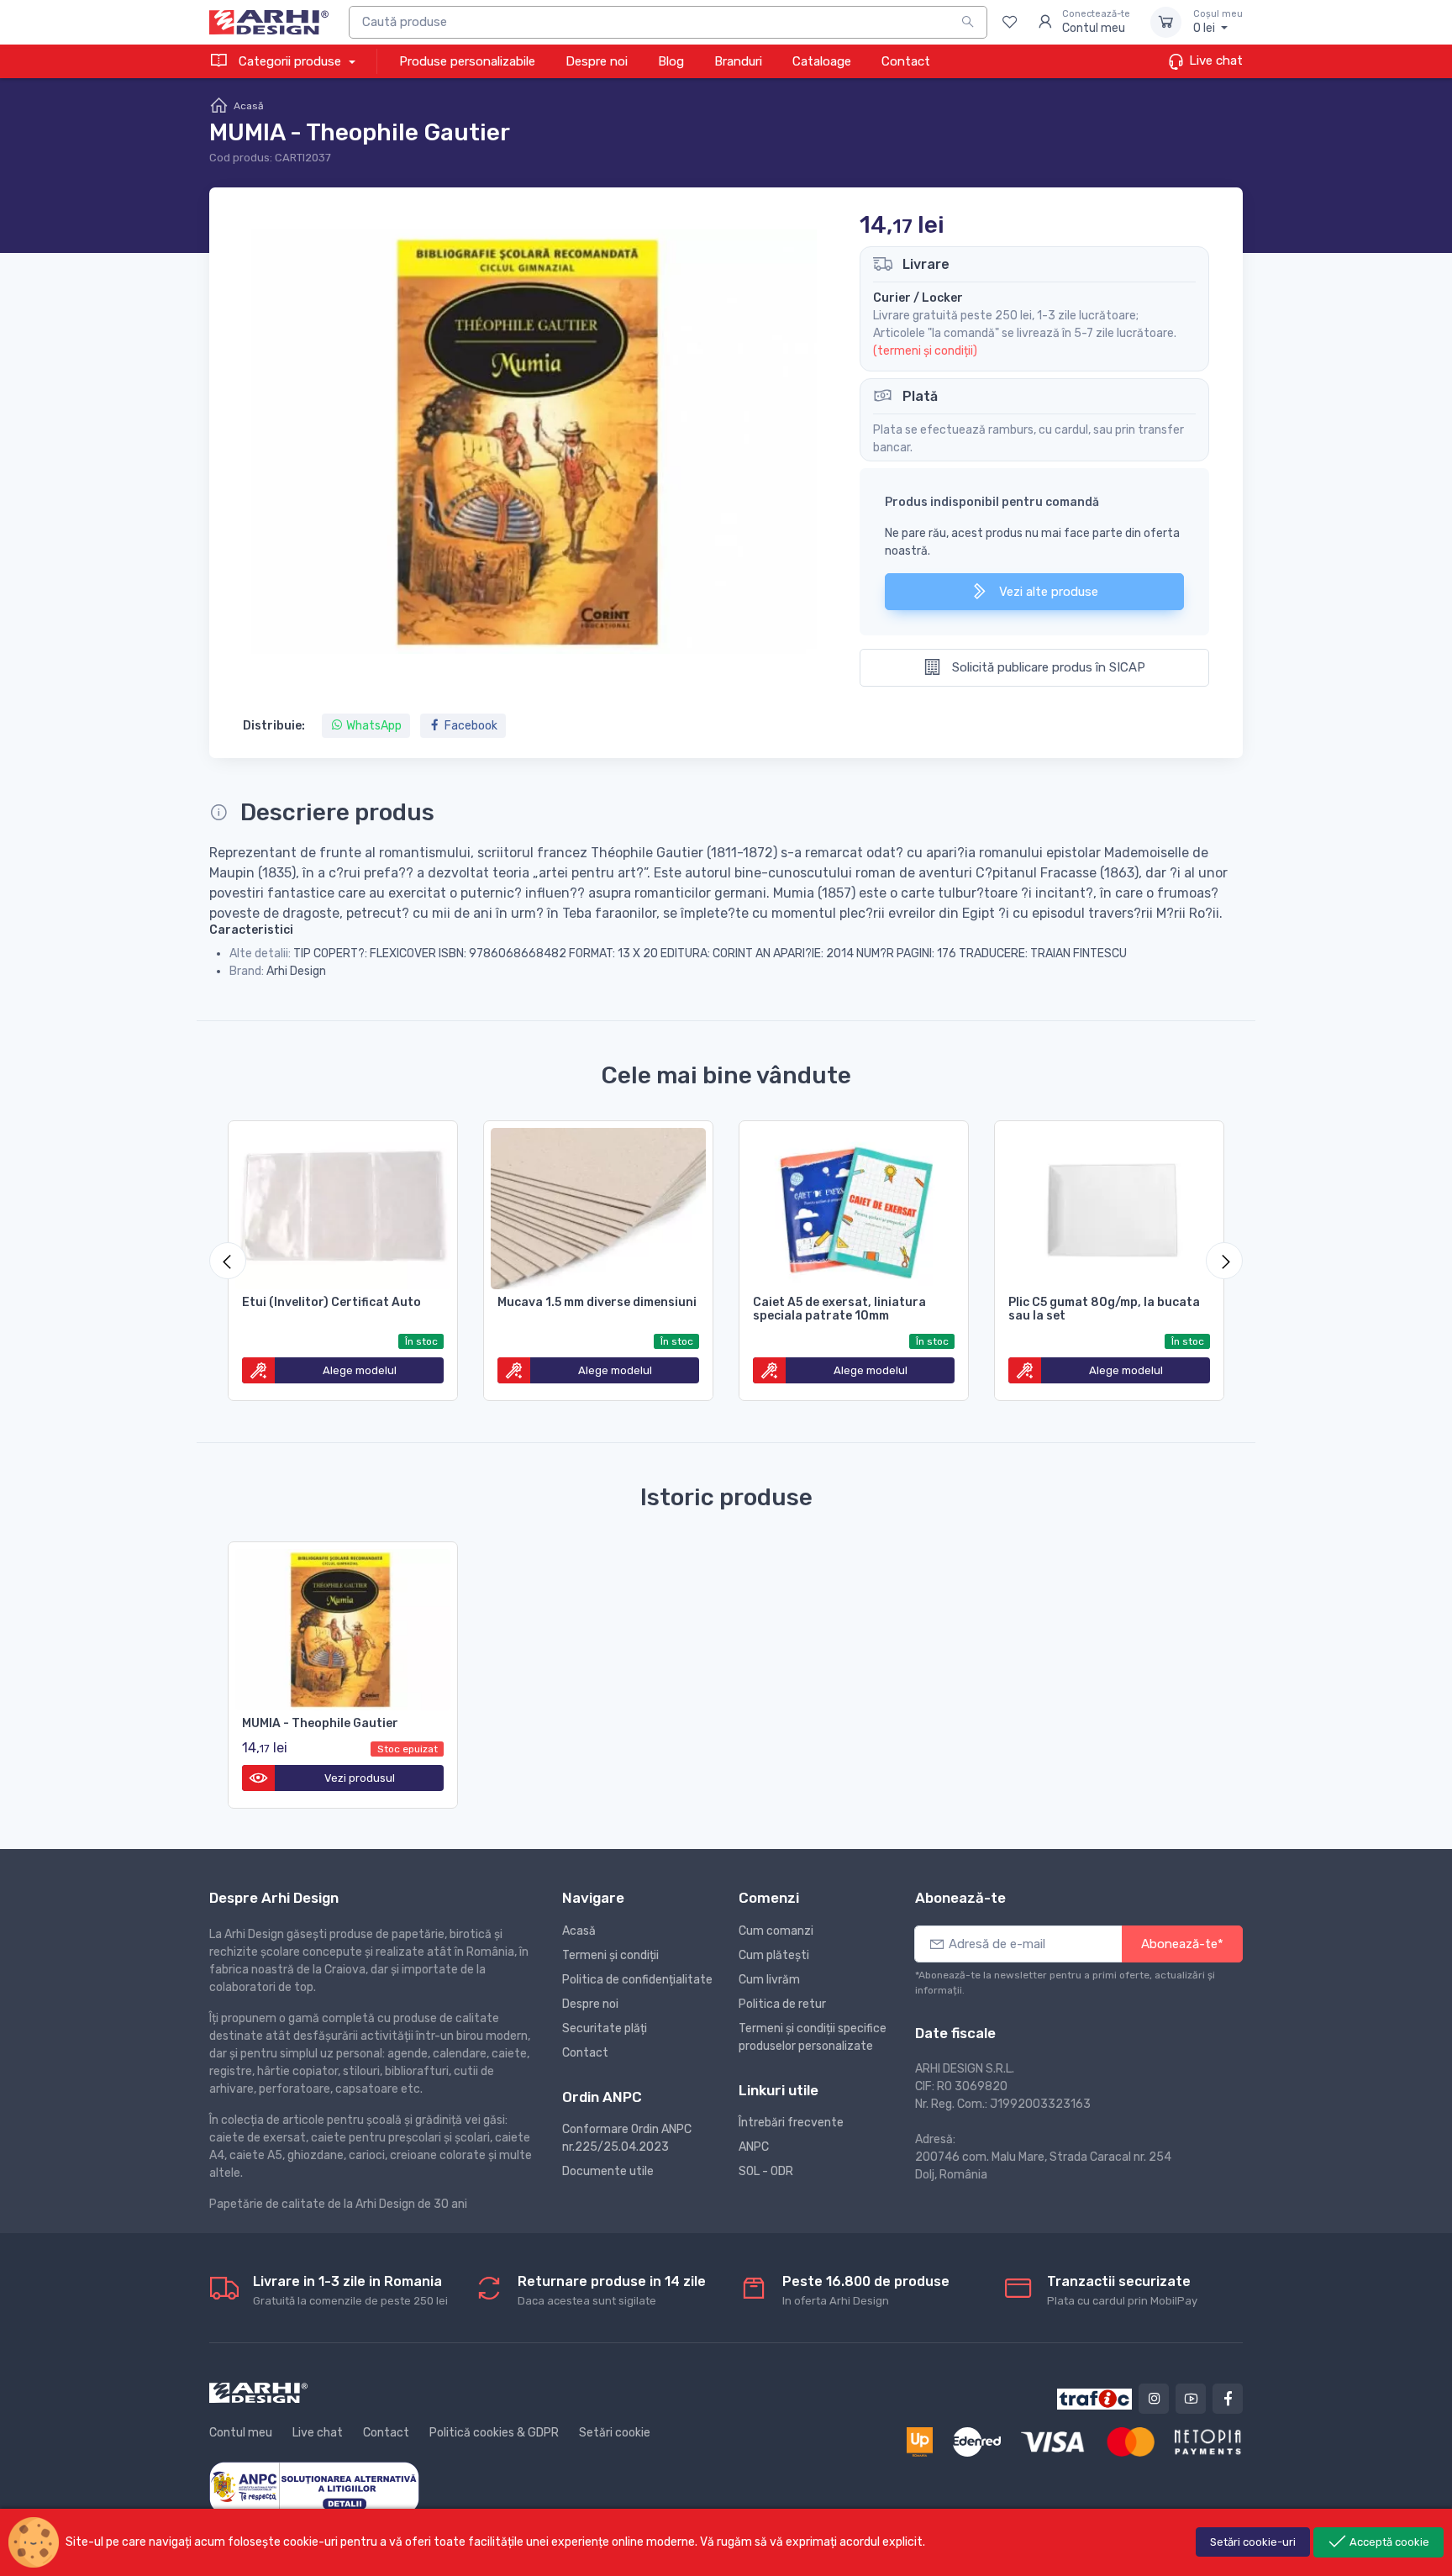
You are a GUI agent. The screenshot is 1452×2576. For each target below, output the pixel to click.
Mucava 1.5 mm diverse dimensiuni (597, 1302)
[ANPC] (314, 2486)
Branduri (738, 61)
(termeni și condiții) (925, 351)
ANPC (754, 2147)
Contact (906, 61)
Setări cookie (615, 2433)
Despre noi (597, 61)
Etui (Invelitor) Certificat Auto (331, 1302)
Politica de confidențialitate (637, 1980)
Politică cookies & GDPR (494, 2433)
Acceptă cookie (1388, 2542)
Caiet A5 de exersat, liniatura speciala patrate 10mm (839, 1309)
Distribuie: (274, 726)
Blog (671, 61)
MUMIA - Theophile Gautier (320, 1723)
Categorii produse (290, 61)
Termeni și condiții (610, 1955)
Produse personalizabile (467, 61)
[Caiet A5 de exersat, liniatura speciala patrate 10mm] (854, 1205)
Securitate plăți (605, 2028)
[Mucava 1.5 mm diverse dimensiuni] (598, 1205)
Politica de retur (782, 2004)
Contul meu (241, 2433)
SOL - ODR (766, 2171)
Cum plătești (774, 1955)
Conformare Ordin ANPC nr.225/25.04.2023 (627, 2138)
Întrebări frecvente (791, 2123)
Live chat (1214, 61)
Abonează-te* (1182, 1944)
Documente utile (608, 2171)
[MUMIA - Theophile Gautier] (343, 1626)
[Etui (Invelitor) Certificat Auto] (343, 1205)
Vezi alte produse (1047, 592)
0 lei (1218, 22)
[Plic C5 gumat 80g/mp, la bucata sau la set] (1109, 1205)
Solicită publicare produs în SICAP (1047, 667)
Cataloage (822, 61)
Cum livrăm (769, 1980)
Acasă (249, 106)
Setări (1253, 2542)
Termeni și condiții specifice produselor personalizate (813, 2037)
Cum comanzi (776, 1931)
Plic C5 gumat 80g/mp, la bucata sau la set (1104, 1309)
